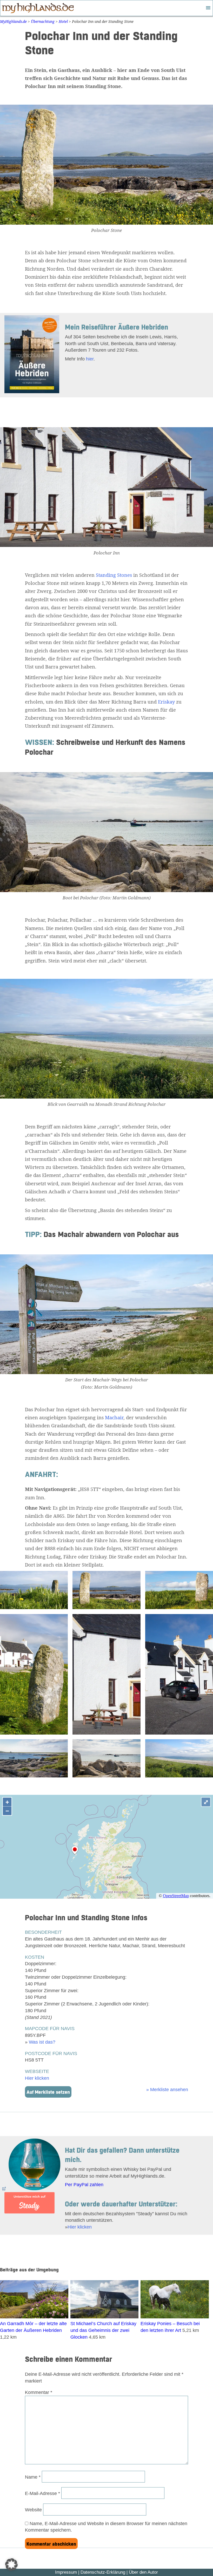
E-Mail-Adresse (42, 2493)
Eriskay (166, 702)
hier (90, 359)
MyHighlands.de (13, 21)
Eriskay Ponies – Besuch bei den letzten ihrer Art (170, 2327)
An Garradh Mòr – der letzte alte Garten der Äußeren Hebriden (33, 2327)
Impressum (66, 2572)
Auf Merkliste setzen (48, 2092)
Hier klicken (37, 2078)
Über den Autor (143, 2572)
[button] (11, 2565)
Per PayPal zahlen (84, 2184)
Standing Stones (114, 575)
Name (33, 2477)
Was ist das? (42, 2042)
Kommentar (39, 2392)
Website (33, 2510)
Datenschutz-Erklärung (103, 2572)
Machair (114, 1417)
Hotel (63, 21)
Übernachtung (43, 21)
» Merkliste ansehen (167, 2089)
